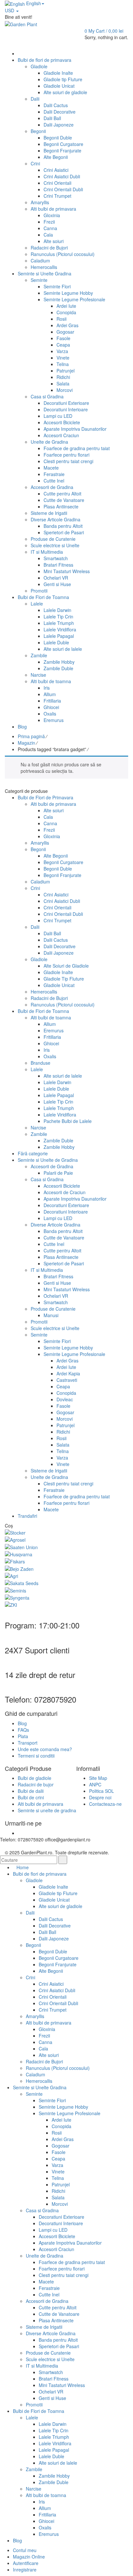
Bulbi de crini (31, 1797)
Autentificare (26, 2563)
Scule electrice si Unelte (55, 1328)
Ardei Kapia (68, 1373)
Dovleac (65, 1399)
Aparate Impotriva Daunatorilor (75, 1199)
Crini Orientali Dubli (63, 914)
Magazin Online (29, 2557)
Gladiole (39, 959)
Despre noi (100, 1797)
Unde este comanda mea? (45, 1749)
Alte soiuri (54, 810)
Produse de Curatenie (53, 1309)
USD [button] (10, 10)
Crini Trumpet (57, 920)
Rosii (61, 1438)
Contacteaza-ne (105, 1804)
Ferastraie (54, 1490)
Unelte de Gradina (49, 1477)
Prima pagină (31, 736)
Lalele (37, 1069)
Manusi (51, 1315)
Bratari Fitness (58, 1276)
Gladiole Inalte (58, 972)
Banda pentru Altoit (63, 1231)
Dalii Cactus (56, 940)
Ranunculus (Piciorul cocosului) (63, 1005)
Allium (50, 1024)
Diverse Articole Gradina (56, 1225)
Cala (48, 817)
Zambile (39, 1134)
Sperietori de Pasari (64, 1263)
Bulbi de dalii (31, 1791)
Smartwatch (56, 1302)
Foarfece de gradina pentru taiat (77, 1496)
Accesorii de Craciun (65, 1192)
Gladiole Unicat (59, 985)
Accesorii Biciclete (62, 1186)
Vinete (63, 1464)
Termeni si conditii (36, 1756)
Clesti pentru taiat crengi (68, 1483)
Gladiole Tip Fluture (64, 979)
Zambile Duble (58, 1140)
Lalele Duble (56, 1089)
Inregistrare (25, 2570)
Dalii (35, 927)
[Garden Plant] (21, 23)
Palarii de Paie (58, 1173)
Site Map (98, 1778)
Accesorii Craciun (56, 2249)
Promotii (39, 1322)
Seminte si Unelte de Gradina (48, 1160)
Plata (23, 1736)
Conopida (66, 1393)
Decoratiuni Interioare (66, 1212)
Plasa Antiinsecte (61, 1257)
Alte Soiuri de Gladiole (66, 966)
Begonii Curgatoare (63, 862)
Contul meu (25, 2550)
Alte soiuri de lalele (63, 1076)
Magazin (26, 743)
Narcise (38, 1127)
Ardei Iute (66, 1367)
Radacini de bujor (36, 1784)
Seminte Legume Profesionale (74, 1354)
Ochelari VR (56, 1296)
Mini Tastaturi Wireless (67, 1289)
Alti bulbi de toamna (51, 1017)
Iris (47, 1050)
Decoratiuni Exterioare (66, 1205)
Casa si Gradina (47, 1179)
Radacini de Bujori (49, 998)
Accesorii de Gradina (52, 1166)
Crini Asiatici (56, 894)
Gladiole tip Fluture (58, 1893)
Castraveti (67, 1380)
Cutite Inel (54, 1244)
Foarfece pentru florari (66, 1503)
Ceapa (63, 1386)
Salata (63, 1445)
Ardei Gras (67, 1360)
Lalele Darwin (57, 1082)
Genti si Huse (57, 1283)
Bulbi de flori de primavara (40, 1874)
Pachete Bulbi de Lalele (68, 1121)
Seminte (39, 1335)
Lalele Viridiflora (60, 1115)
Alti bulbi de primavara (53, 804)
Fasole (63, 1406)
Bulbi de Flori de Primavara (46, 797)
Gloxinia (52, 836)
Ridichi (63, 1432)
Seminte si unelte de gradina (47, 1810)
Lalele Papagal (59, 1095)
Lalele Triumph (59, 1108)
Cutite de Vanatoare (64, 1238)
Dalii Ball (52, 933)
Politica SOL (102, 1791)
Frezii (49, 830)
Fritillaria (52, 1037)
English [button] (33, 3)
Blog (22, 1723)
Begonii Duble (58, 869)
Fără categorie (33, 1153)
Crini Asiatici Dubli (62, 901)
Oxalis (50, 1056)
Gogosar (65, 1412)
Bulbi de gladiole (35, 1778)
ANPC (95, 1784)
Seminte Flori (57, 1341)
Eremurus (54, 1030)
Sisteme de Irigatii (49, 1471)
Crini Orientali (57, 907)
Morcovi (65, 1419)
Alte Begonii (56, 856)
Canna (50, 823)
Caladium (40, 882)
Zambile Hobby (59, 1147)
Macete (51, 1509)
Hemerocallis (44, 992)
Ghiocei (51, 1043)
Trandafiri (27, 1516)
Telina (63, 1451)
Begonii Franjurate (62, 875)
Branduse (41, 1063)
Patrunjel (66, 1425)
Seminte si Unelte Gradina (40, 2087)
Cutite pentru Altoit (62, 1250)
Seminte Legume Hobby (68, 1348)
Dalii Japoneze (59, 953)
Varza (62, 1458)
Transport (28, 1743)
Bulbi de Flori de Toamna (43, 1011)
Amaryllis (40, 843)
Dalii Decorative (60, 946)
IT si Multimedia (47, 1270)
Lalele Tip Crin (58, 1102)
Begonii (38, 849)
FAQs (23, 1730)
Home (23, 1867)
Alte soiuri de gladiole (61, 1906)
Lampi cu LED (58, 1218)
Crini (35, 888)
